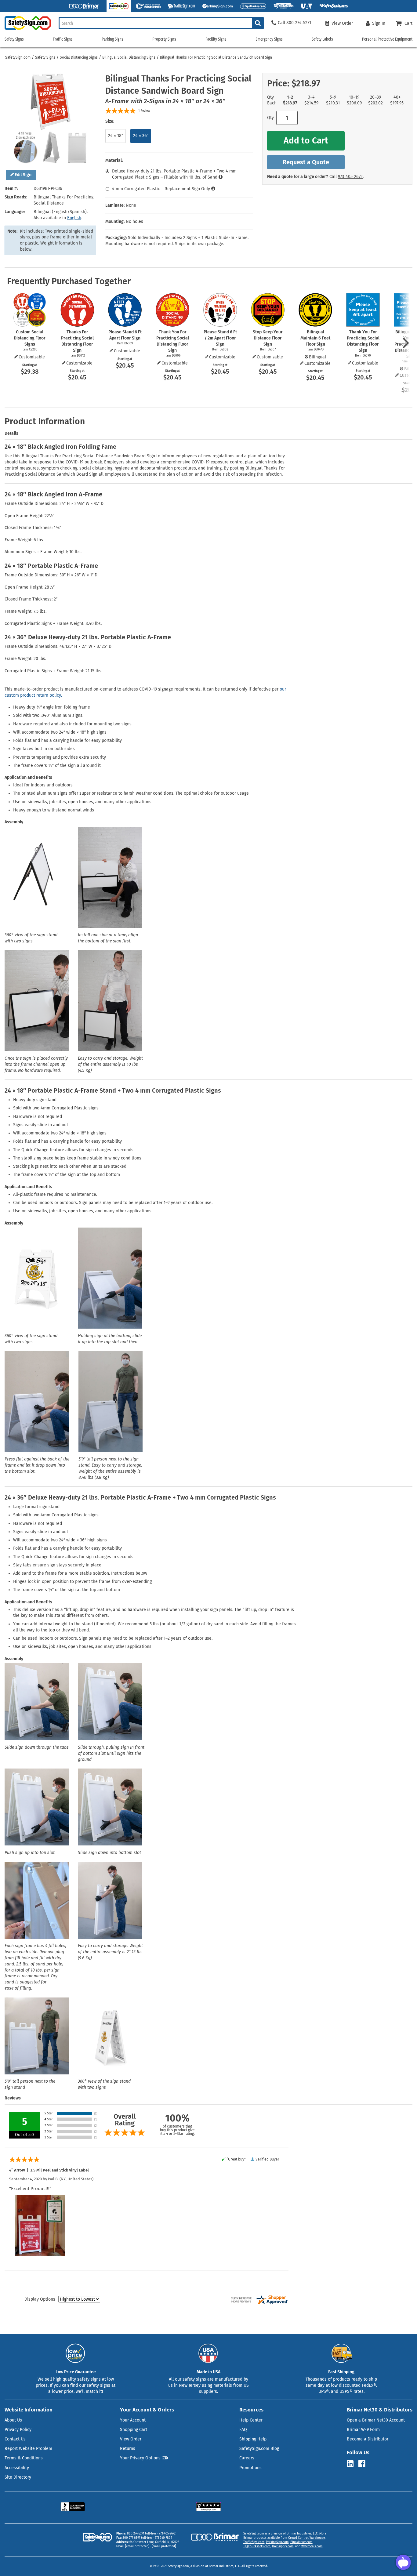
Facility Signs (216, 39)
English (74, 218)
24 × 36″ (141, 136)
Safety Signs (45, 57)
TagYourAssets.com (257, 2546)
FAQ (243, 2430)
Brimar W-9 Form (363, 2430)
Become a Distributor (368, 2439)
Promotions (250, 2468)
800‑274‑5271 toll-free (142, 2534)
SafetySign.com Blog (259, 2449)
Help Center (251, 2420)
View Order (131, 2439)
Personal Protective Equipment (387, 39)
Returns (128, 2449)
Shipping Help (253, 2439)
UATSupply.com (283, 2546)
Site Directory (18, 2477)
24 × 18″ (116, 136)
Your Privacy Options (140, 2458)
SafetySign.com (18, 57)
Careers (247, 2458)
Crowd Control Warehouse (306, 2538)
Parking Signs (112, 39)
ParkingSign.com (277, 2542)
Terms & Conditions (24, 2458)
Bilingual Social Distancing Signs (129, 57)
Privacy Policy (18, 2430)
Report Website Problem (28, 2449)
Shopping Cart (134, 2430)
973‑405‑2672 (350, 177)
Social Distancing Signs (79, 57)
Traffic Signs (63, 39)
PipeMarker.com (301, 2542)
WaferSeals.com (312, 2546)
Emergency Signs (269, 39)
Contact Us (15, 2439)
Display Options (40, 2299)
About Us (13, 2420)
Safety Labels (322, 39)
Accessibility (17, 2468)
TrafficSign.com (254, 2542)
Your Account (133, 2420)
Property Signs (164, 39)
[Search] (258, 23)
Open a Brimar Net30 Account (376, 2420)
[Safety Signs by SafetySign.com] (25, 30)
